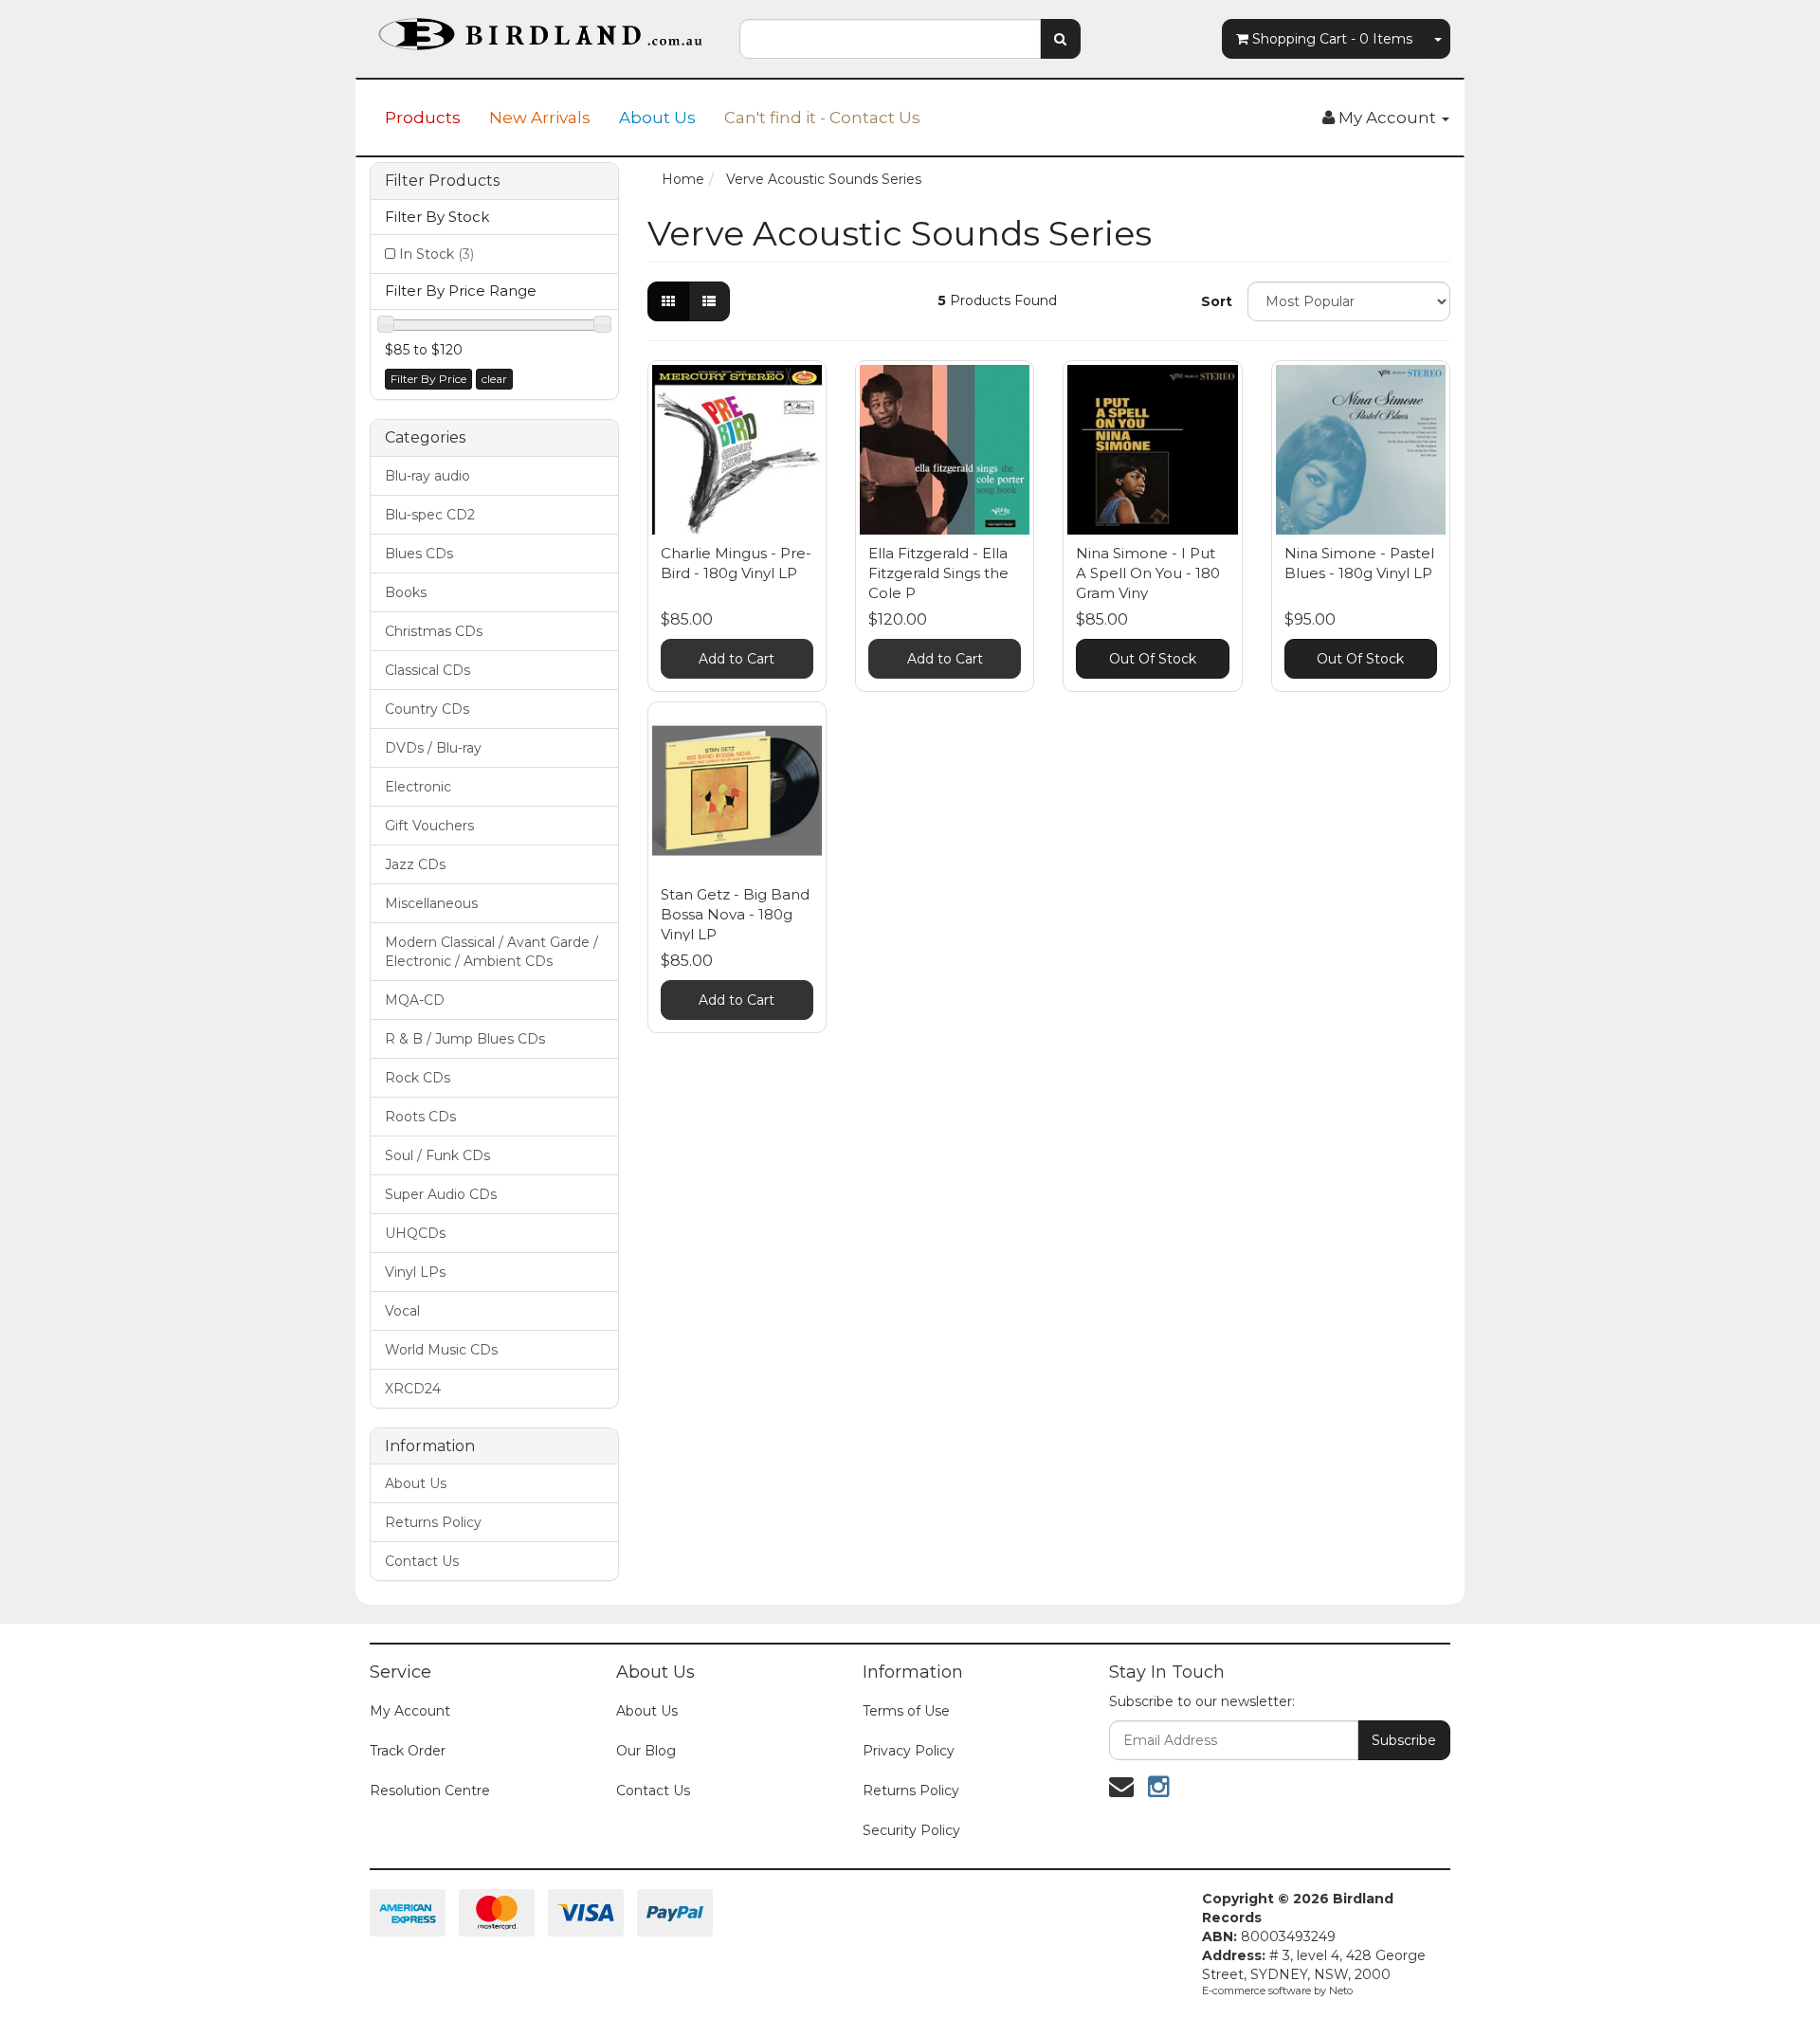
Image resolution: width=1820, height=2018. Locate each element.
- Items (1332, 39)
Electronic (418, 787)
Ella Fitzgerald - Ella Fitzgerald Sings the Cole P (938, 573)
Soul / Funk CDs (437, 1155)
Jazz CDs (415, 864)
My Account (410, 1711)
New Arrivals (540, 118)
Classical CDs (428, 670)
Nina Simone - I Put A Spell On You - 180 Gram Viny (1148, 573)
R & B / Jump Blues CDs (465, 1039)
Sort (1217, 301)
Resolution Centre (430, 1791)
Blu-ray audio (428, 476)
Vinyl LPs (415, 1272)
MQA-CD (415, 1000)
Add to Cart (737, 659)
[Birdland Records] (540, 28)
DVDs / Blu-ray (433, 748)
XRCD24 (413, 1389)
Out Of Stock (1153, 659)
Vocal (402, 1311)
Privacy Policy (909, 1751)
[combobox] (890, 39)
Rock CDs (418, 1078)
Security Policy (911, 1830)
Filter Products (442, 181)
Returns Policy (433, 1522)
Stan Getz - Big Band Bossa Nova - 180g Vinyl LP (735, 914)
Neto (1341, 1991)
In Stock (437, 254)
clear (494, 379)
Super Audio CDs (441, 1194)
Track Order (408, 1751)
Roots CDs (420, 1117)
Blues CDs (419, 554)
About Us (657, 118)
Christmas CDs (434, 631)
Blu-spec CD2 (430, 515)
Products (423, 118)
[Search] (1060, 39)
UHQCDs (415, 1233)
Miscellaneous (431, 903)
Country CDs (427, 709)
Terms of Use (906, 1711)
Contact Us (422, 1561)
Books (406, 592)
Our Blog (646, 1751)
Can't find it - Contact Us (822, 118)
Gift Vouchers (429, 826)
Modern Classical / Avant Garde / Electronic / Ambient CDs (491, 952)
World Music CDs (441, 1350)
